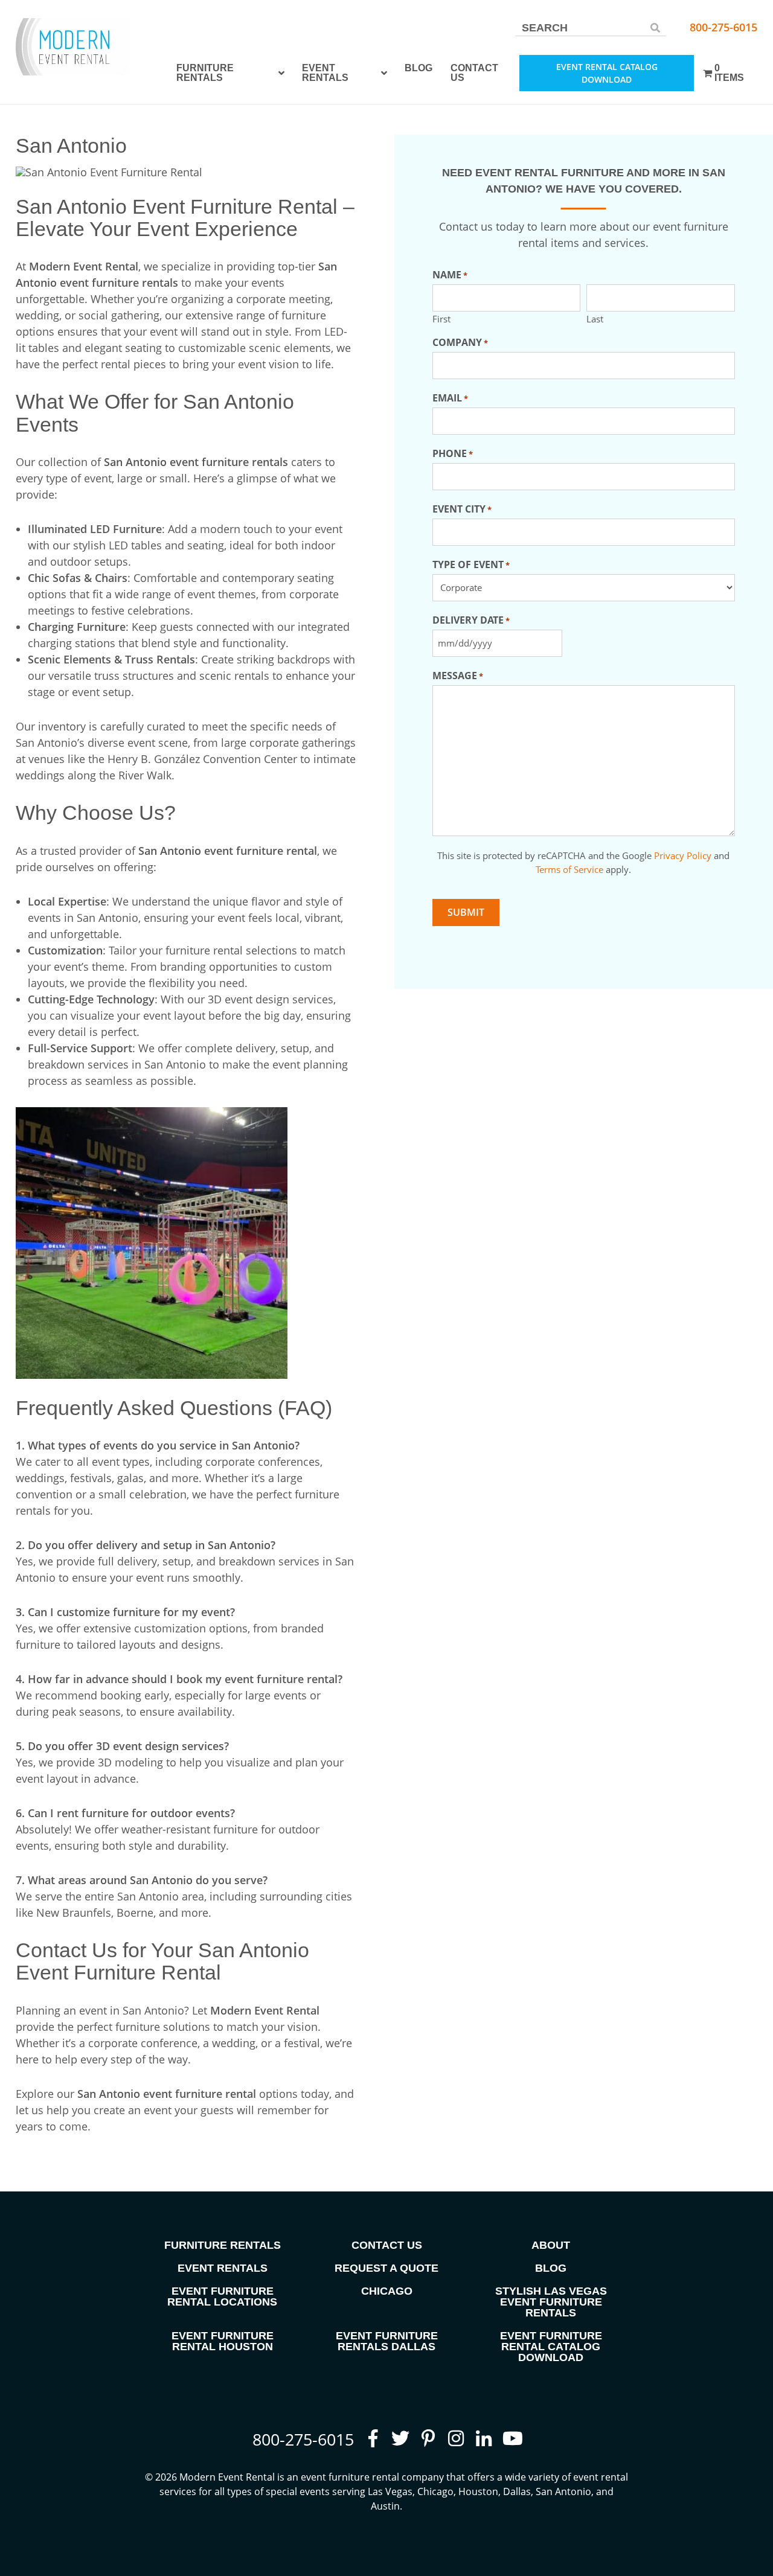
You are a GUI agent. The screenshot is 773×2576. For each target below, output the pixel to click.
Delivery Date (471, 620)
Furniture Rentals (205, 73)
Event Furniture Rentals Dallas (387, 2341)
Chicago (387, 2291)
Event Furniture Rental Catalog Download (551, 2347)
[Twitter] (400, 2438)
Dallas (517, 2491)
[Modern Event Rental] (73, 47)
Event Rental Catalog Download (607, 73)
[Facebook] (373, 2438)
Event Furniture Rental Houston (223, 2341)
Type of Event (471, 564)
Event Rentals (325, 73)
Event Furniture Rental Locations (222, 2296)
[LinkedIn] (484, 2438)
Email (450, 398)
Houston (478, 2491)
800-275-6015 (723, 27)
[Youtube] (512, 2438)
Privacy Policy (683, 855)
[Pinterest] (428, 2438)
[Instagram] (456, 2438)
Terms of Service (569, 869)
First (441, 318)
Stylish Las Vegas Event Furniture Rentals (551, 2302)
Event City (462, 509)
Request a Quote (386, 2268)
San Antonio (563, 2491)
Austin (385, 2506)
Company (460, 342)
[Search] (655, 27)
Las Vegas (390, 2491)
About (551, 2245)
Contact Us (474, 73)
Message (458, 676)
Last (595, 318)
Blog (419, 68)
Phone (453, 453)
